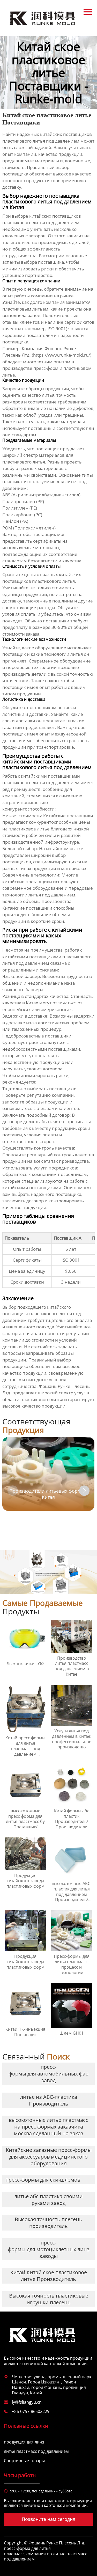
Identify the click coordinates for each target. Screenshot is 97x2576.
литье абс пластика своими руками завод (48, 2200)
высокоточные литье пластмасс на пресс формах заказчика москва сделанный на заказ (48, 2127)
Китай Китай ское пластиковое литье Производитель (49, 2276)
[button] (84, 1491)
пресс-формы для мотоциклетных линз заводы (49, 2249)
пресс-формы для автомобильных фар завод (48, 2074)
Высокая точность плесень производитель (48, 2223)
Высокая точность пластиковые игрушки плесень (49, 2299)
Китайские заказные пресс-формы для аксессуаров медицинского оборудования (49, 2157)
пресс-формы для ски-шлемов (43, 2180)
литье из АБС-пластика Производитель (49, 2100)
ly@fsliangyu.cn (27, 2402)
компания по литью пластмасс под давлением (46, 2556)
